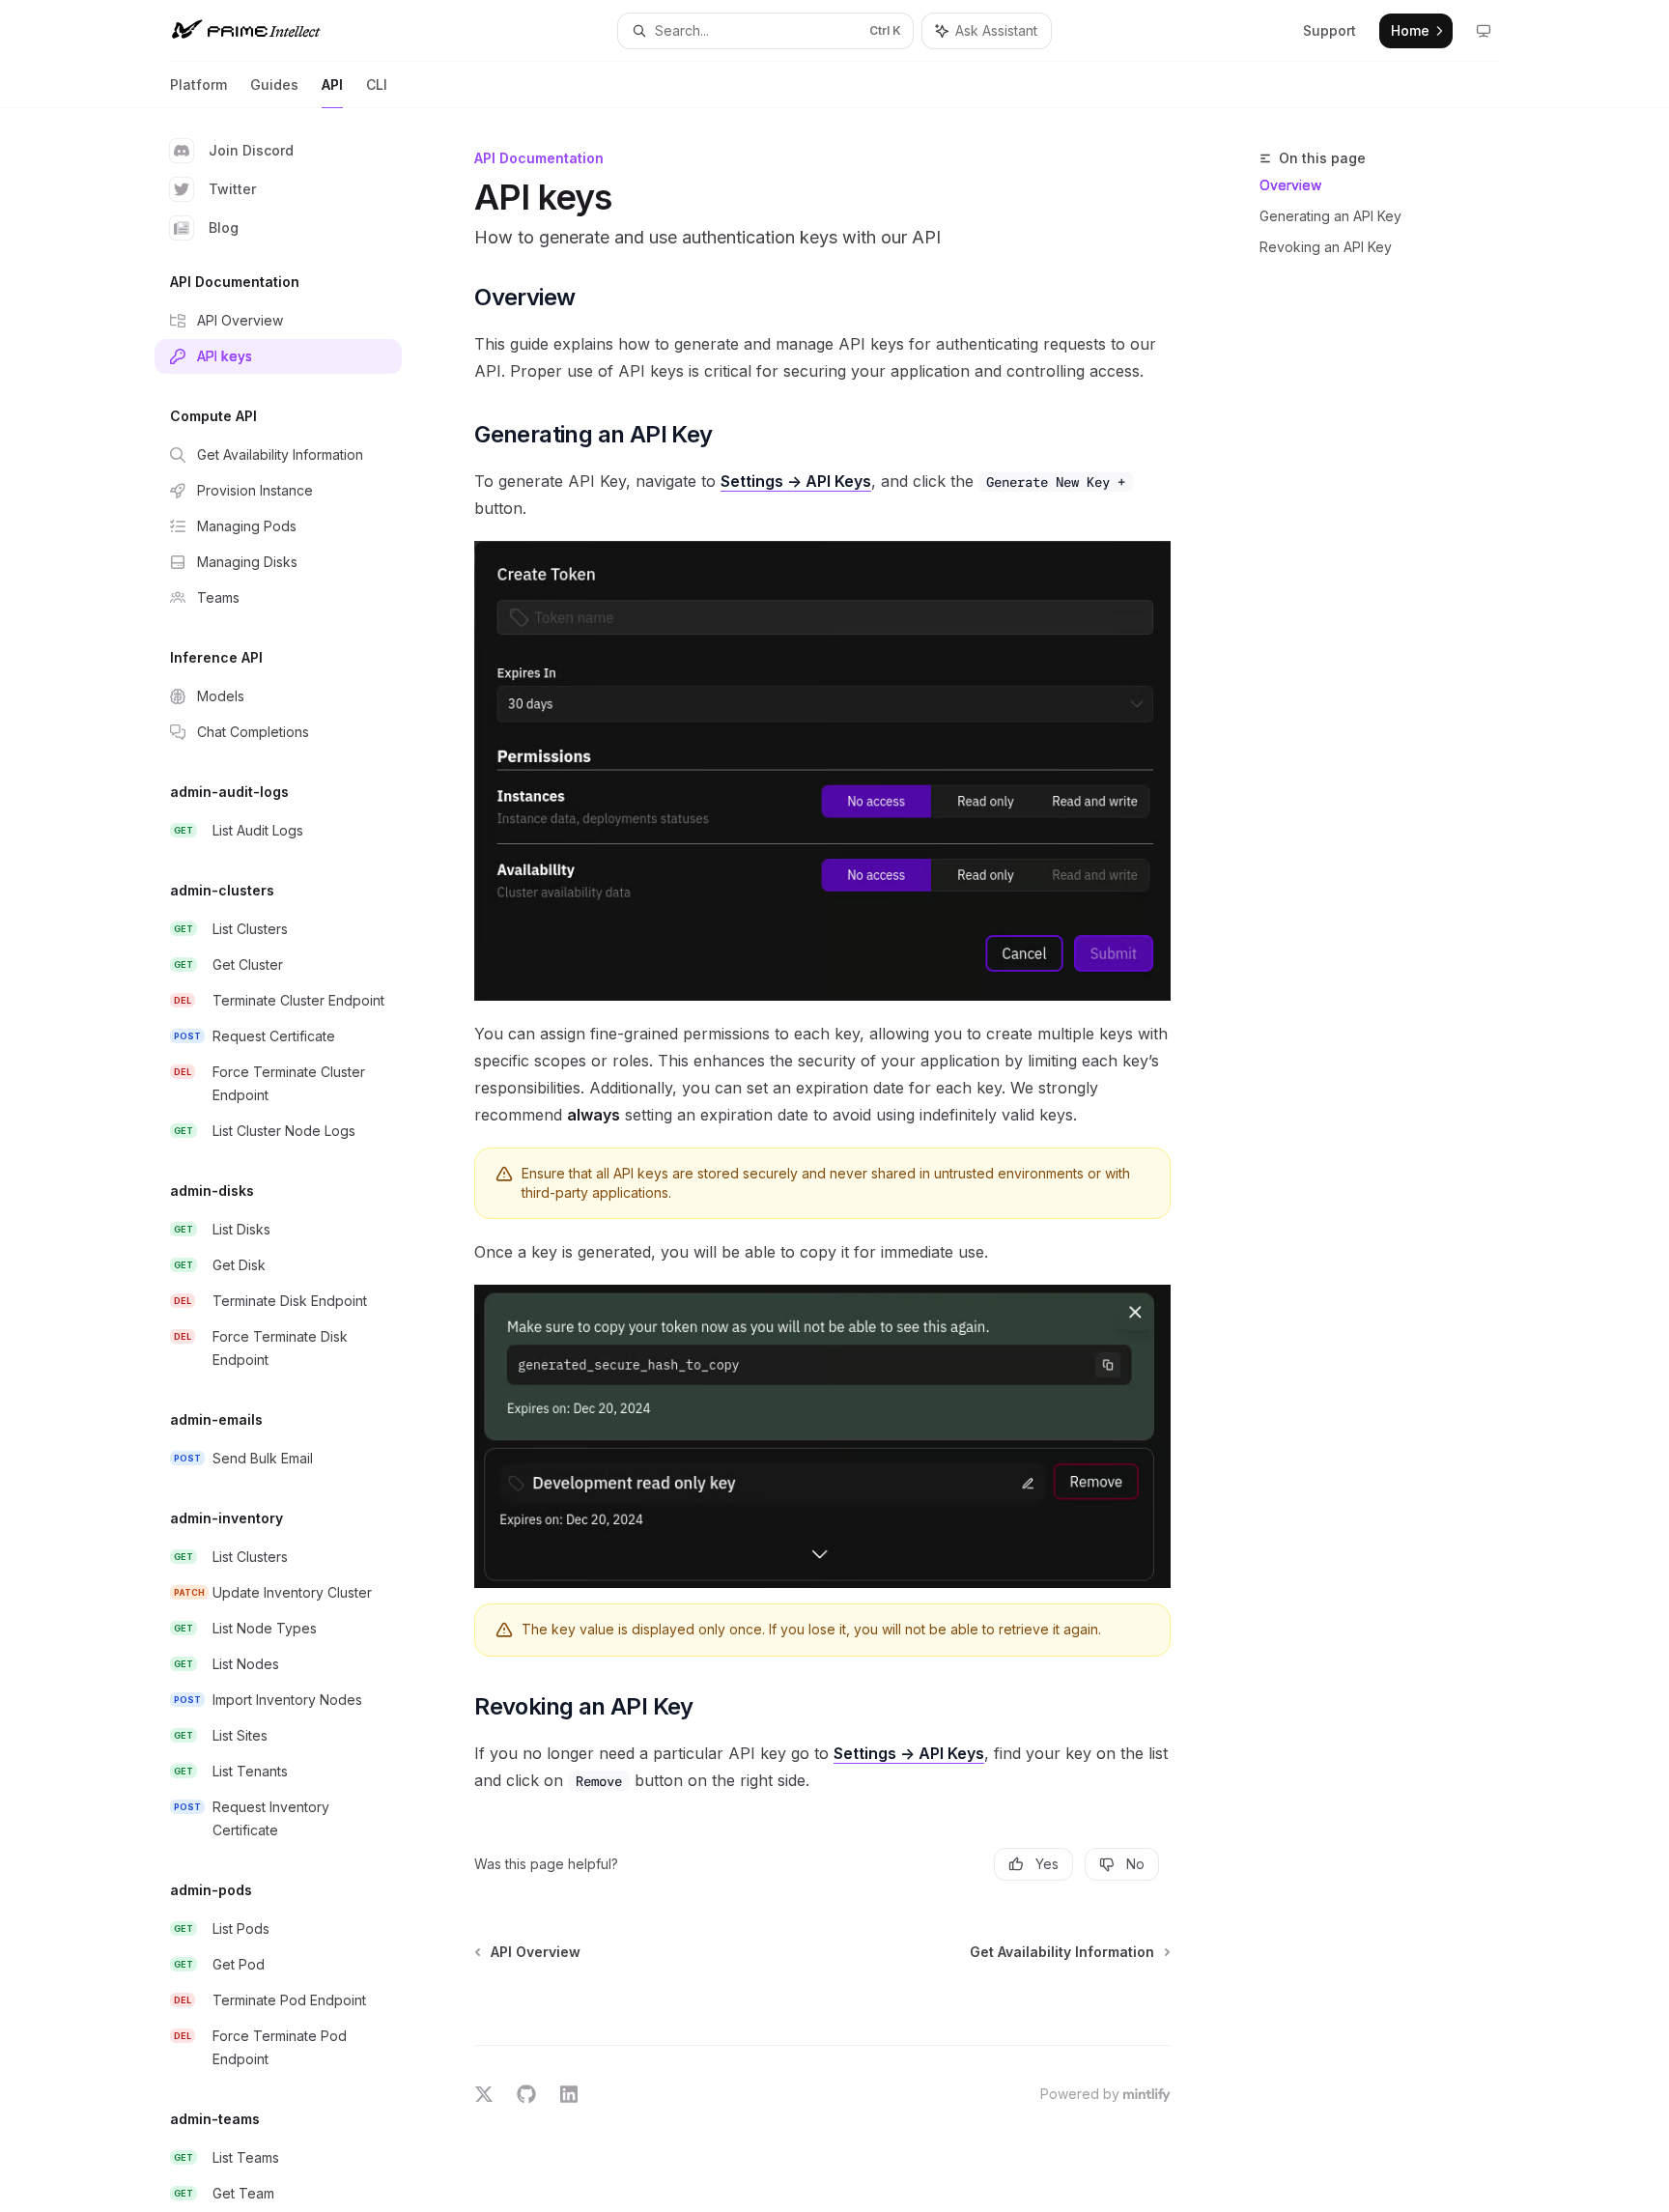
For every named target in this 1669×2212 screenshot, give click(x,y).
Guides (274, 85)
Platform (198, 85)
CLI (377, 85)
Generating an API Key (1330, 216)
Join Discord (251, 150)
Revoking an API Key (1326, 247)
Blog (224, 227)
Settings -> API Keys (796, 481)
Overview (1290, 185)
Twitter (232, 189)
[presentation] (294, 1160)
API (332, 85)
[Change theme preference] (1484, 31)
